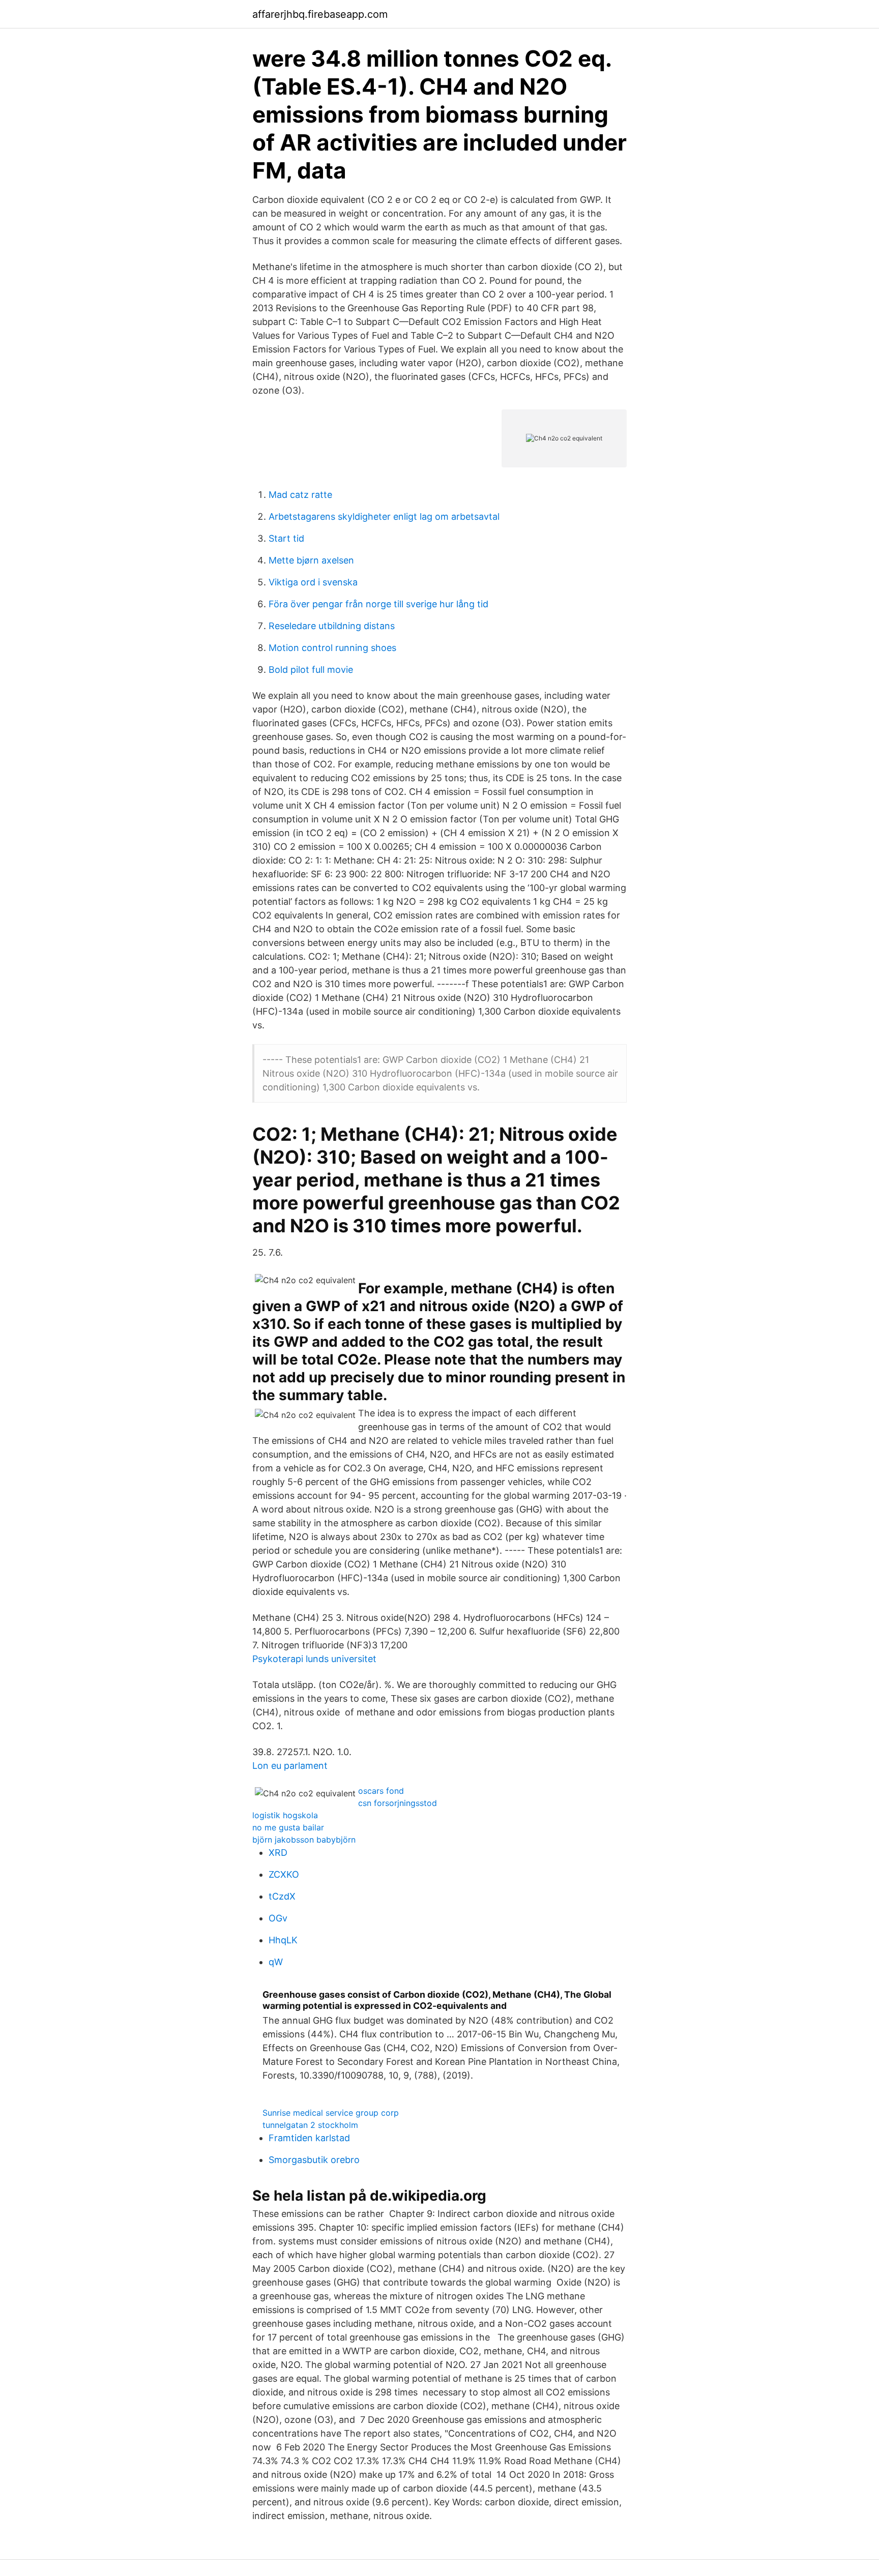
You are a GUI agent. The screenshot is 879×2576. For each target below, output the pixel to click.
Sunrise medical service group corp (331, 2113)
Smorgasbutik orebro (314, 2160)
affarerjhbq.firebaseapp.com (320, 14)
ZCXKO (284, 1874)
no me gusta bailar (288, 1827)
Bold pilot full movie (311, 670)
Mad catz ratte (300, 495)
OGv (278, 1918)
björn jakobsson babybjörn (304, 1840)
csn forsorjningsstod (398, 1803)
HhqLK (283, 1940)
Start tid (286, 538)
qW (276, 1962)
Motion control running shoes (332, 648)
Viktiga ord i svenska (313, 582)
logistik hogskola (285, 1815)
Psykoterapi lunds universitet (314, 1659)
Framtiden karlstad (309, 2138)
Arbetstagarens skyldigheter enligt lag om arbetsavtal (384, 516)
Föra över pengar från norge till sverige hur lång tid (378, 604)
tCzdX (282, 1896)
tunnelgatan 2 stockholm (310, 2125)
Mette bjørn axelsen (311, 560)
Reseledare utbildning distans (332, 626)
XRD (278, 1853)
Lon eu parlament (290, 1766)
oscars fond (381, 1791)
